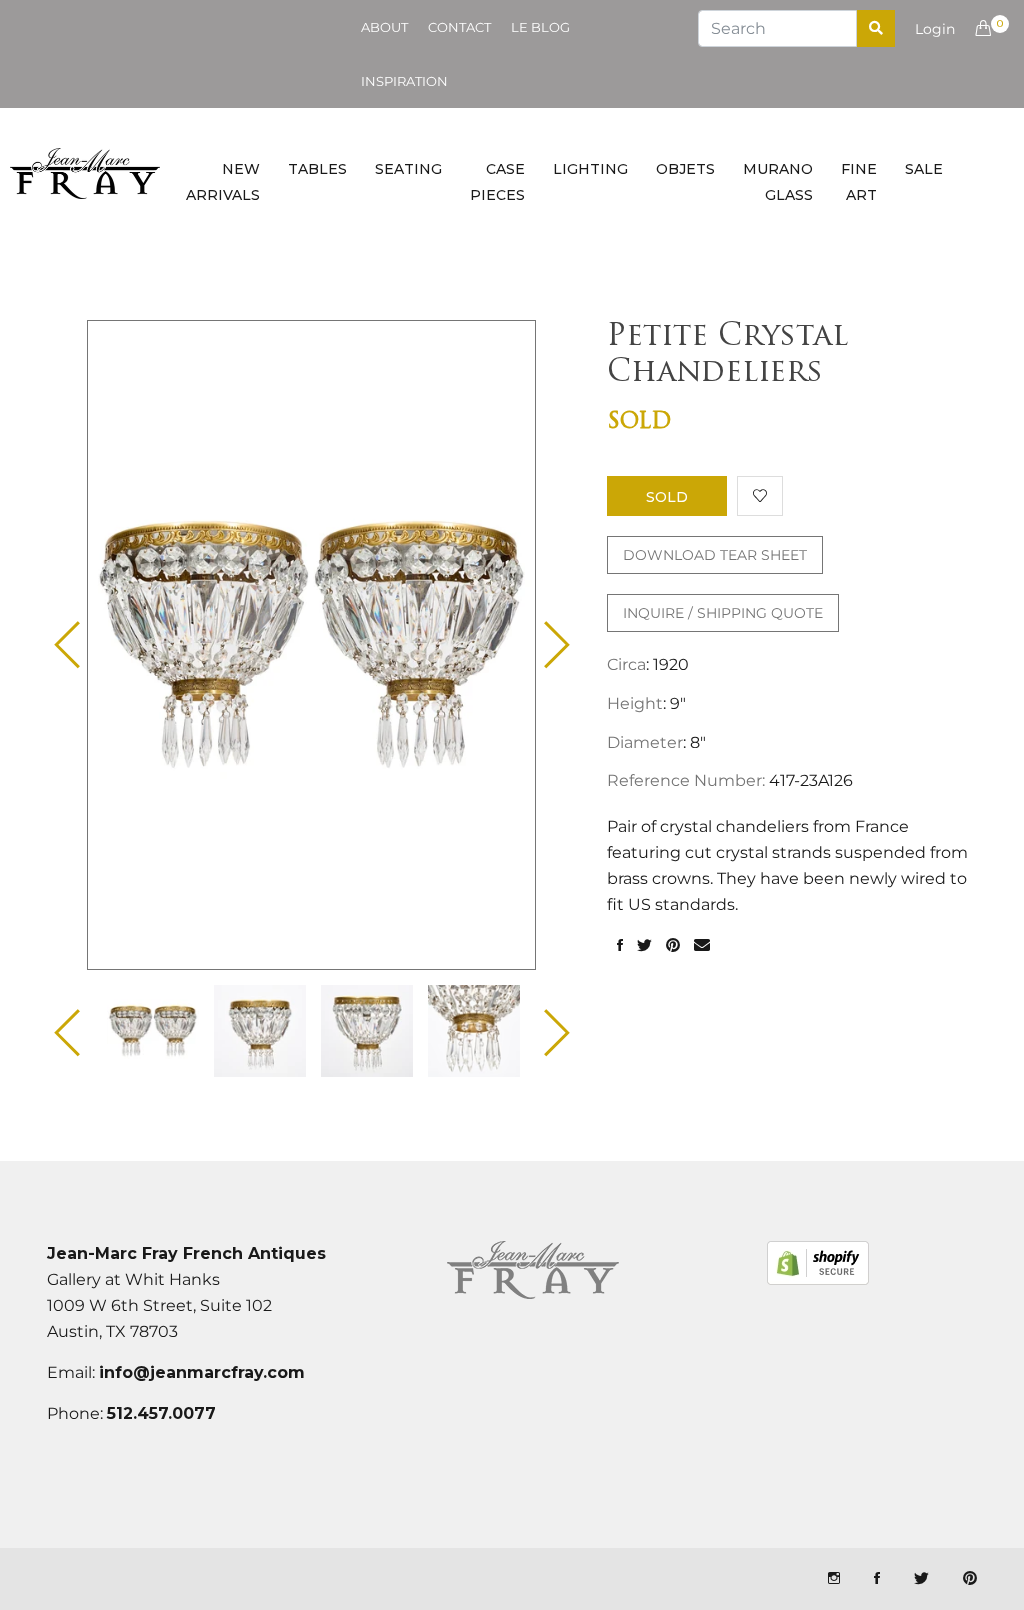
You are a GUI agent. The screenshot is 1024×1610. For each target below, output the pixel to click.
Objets (685, 169)
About (384, 27)
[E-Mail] (702, 946)
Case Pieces (497, 182)
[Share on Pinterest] (673, 946)
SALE (924, 169)
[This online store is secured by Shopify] (818, 1263)
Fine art (859, 182)
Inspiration (404, 81)
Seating (408, 169)
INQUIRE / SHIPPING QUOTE (723, 613)
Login (935, 29)
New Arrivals (223, 182)
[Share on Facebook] (620, 946)
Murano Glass (778, 182)
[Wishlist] (760, 496)
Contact (459, 27)
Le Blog (540, 27)
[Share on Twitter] (644, 946)
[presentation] (153, 1031)
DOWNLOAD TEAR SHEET (715, 555)
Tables (317, 169)
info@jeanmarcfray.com (202, 1372)
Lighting (590, 169)
